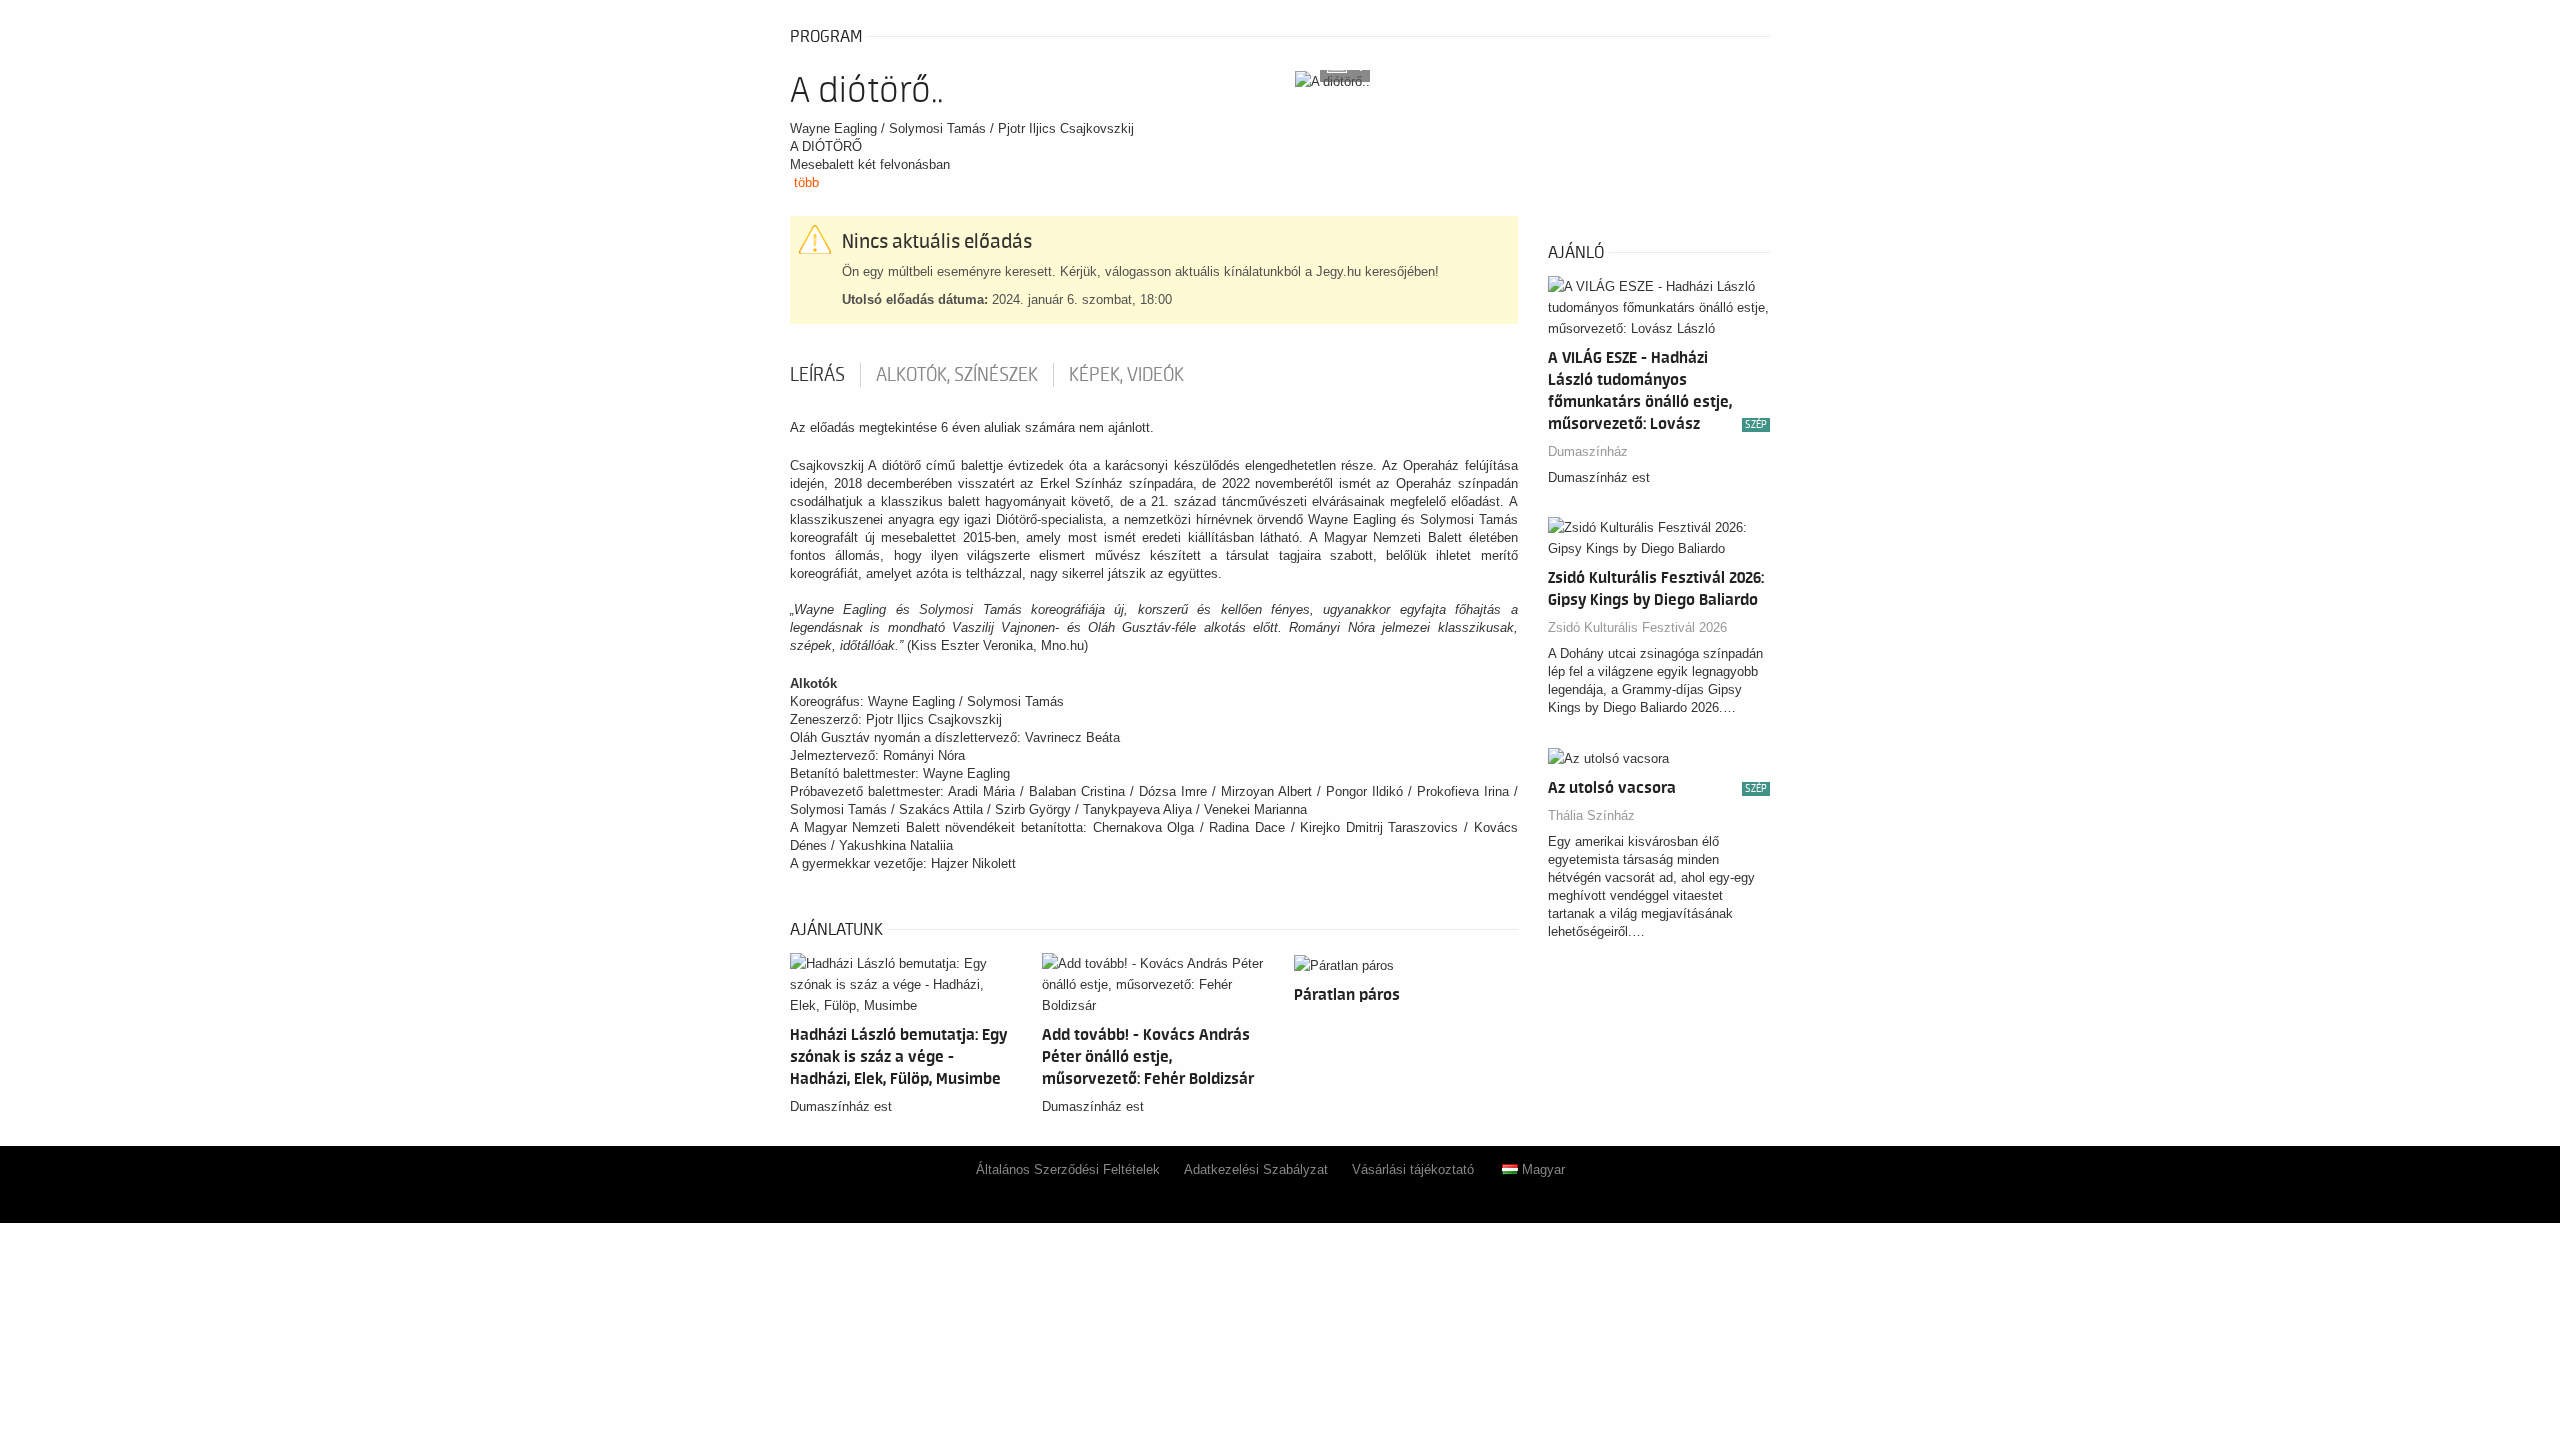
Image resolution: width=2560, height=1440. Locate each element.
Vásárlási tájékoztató (1413, 1169)
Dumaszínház (1588, 451)
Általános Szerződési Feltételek (1068, 1169)
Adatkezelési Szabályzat (1256, 1169)
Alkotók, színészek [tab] (957, 375)
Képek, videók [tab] (1126, 375)
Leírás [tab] (817, 375)
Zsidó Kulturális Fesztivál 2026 (1637, 627)
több (806, 182)
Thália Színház (1591, 815)
